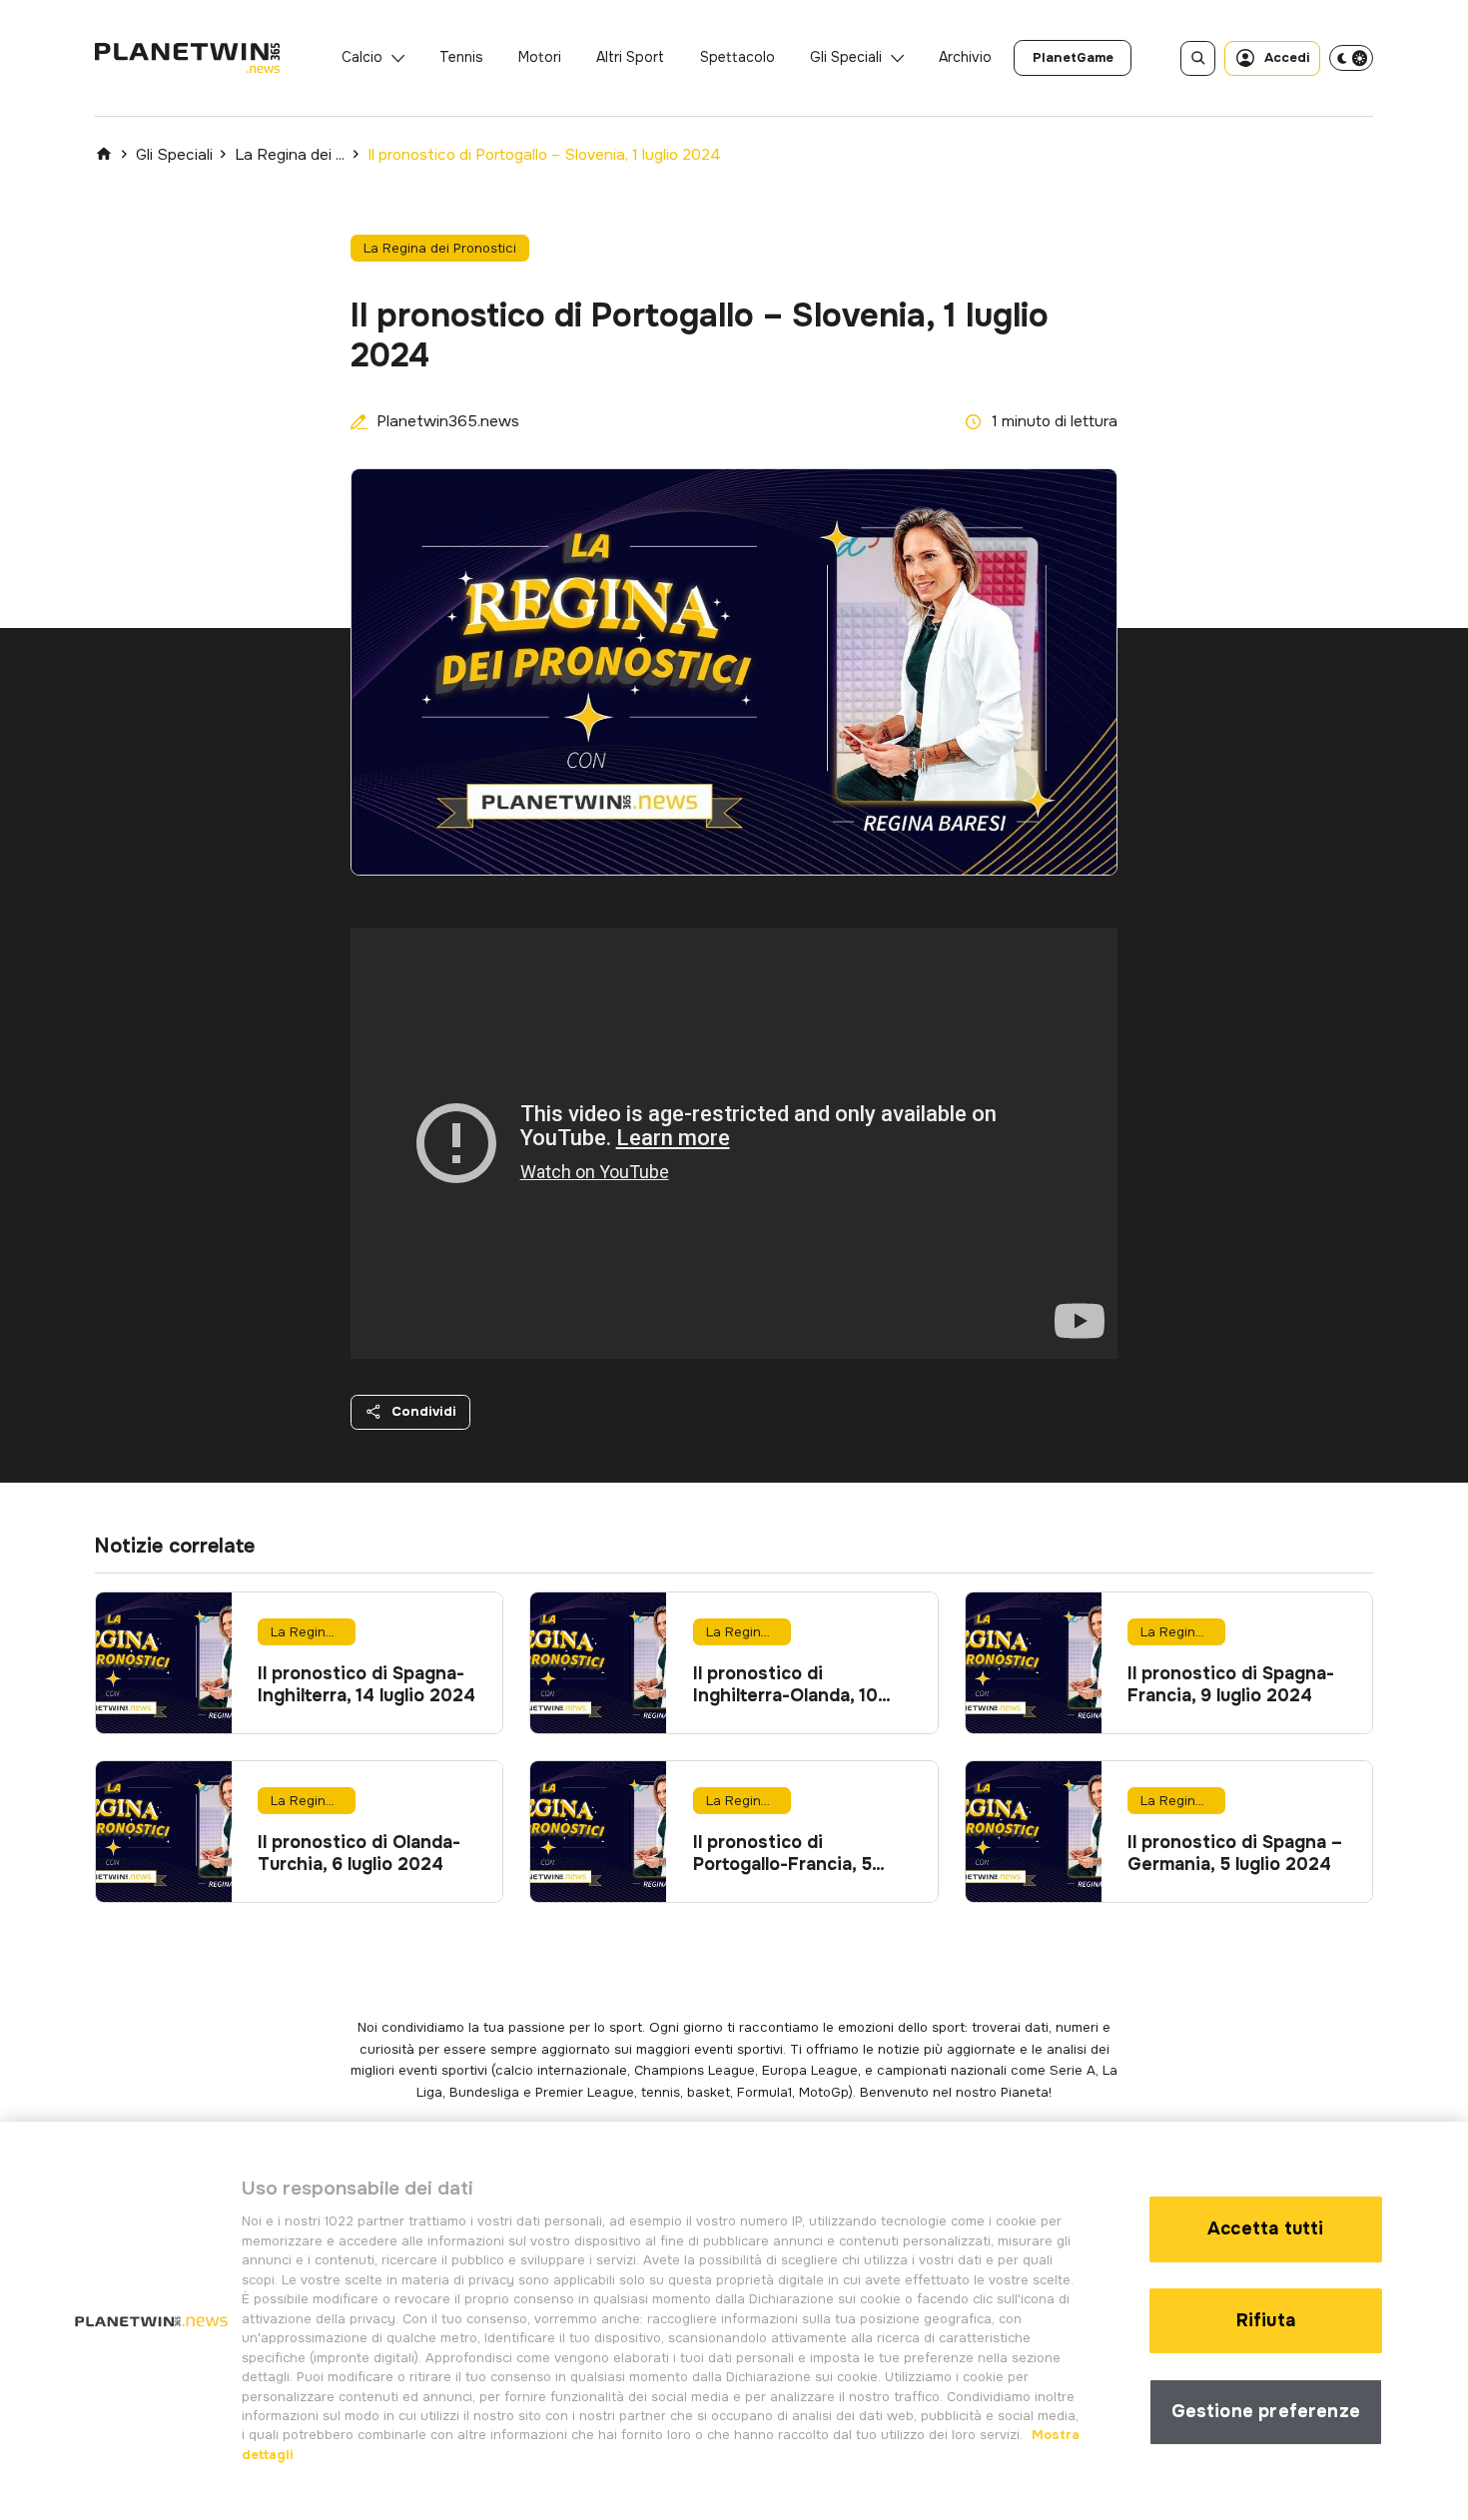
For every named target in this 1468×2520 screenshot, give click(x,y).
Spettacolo (737, 57)
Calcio (362, 57)
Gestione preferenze (1266, 2411)
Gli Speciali (846, 57)
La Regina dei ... (290, 155)
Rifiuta (1266, 2320)
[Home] (104, 154)
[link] (1073, 58)
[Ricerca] (1198, 58)
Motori (540, 57)
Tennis (461, 57)
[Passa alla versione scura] (1351, 58)
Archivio (965, 57)
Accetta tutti (1265, 2228)
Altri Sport (630, 57)
